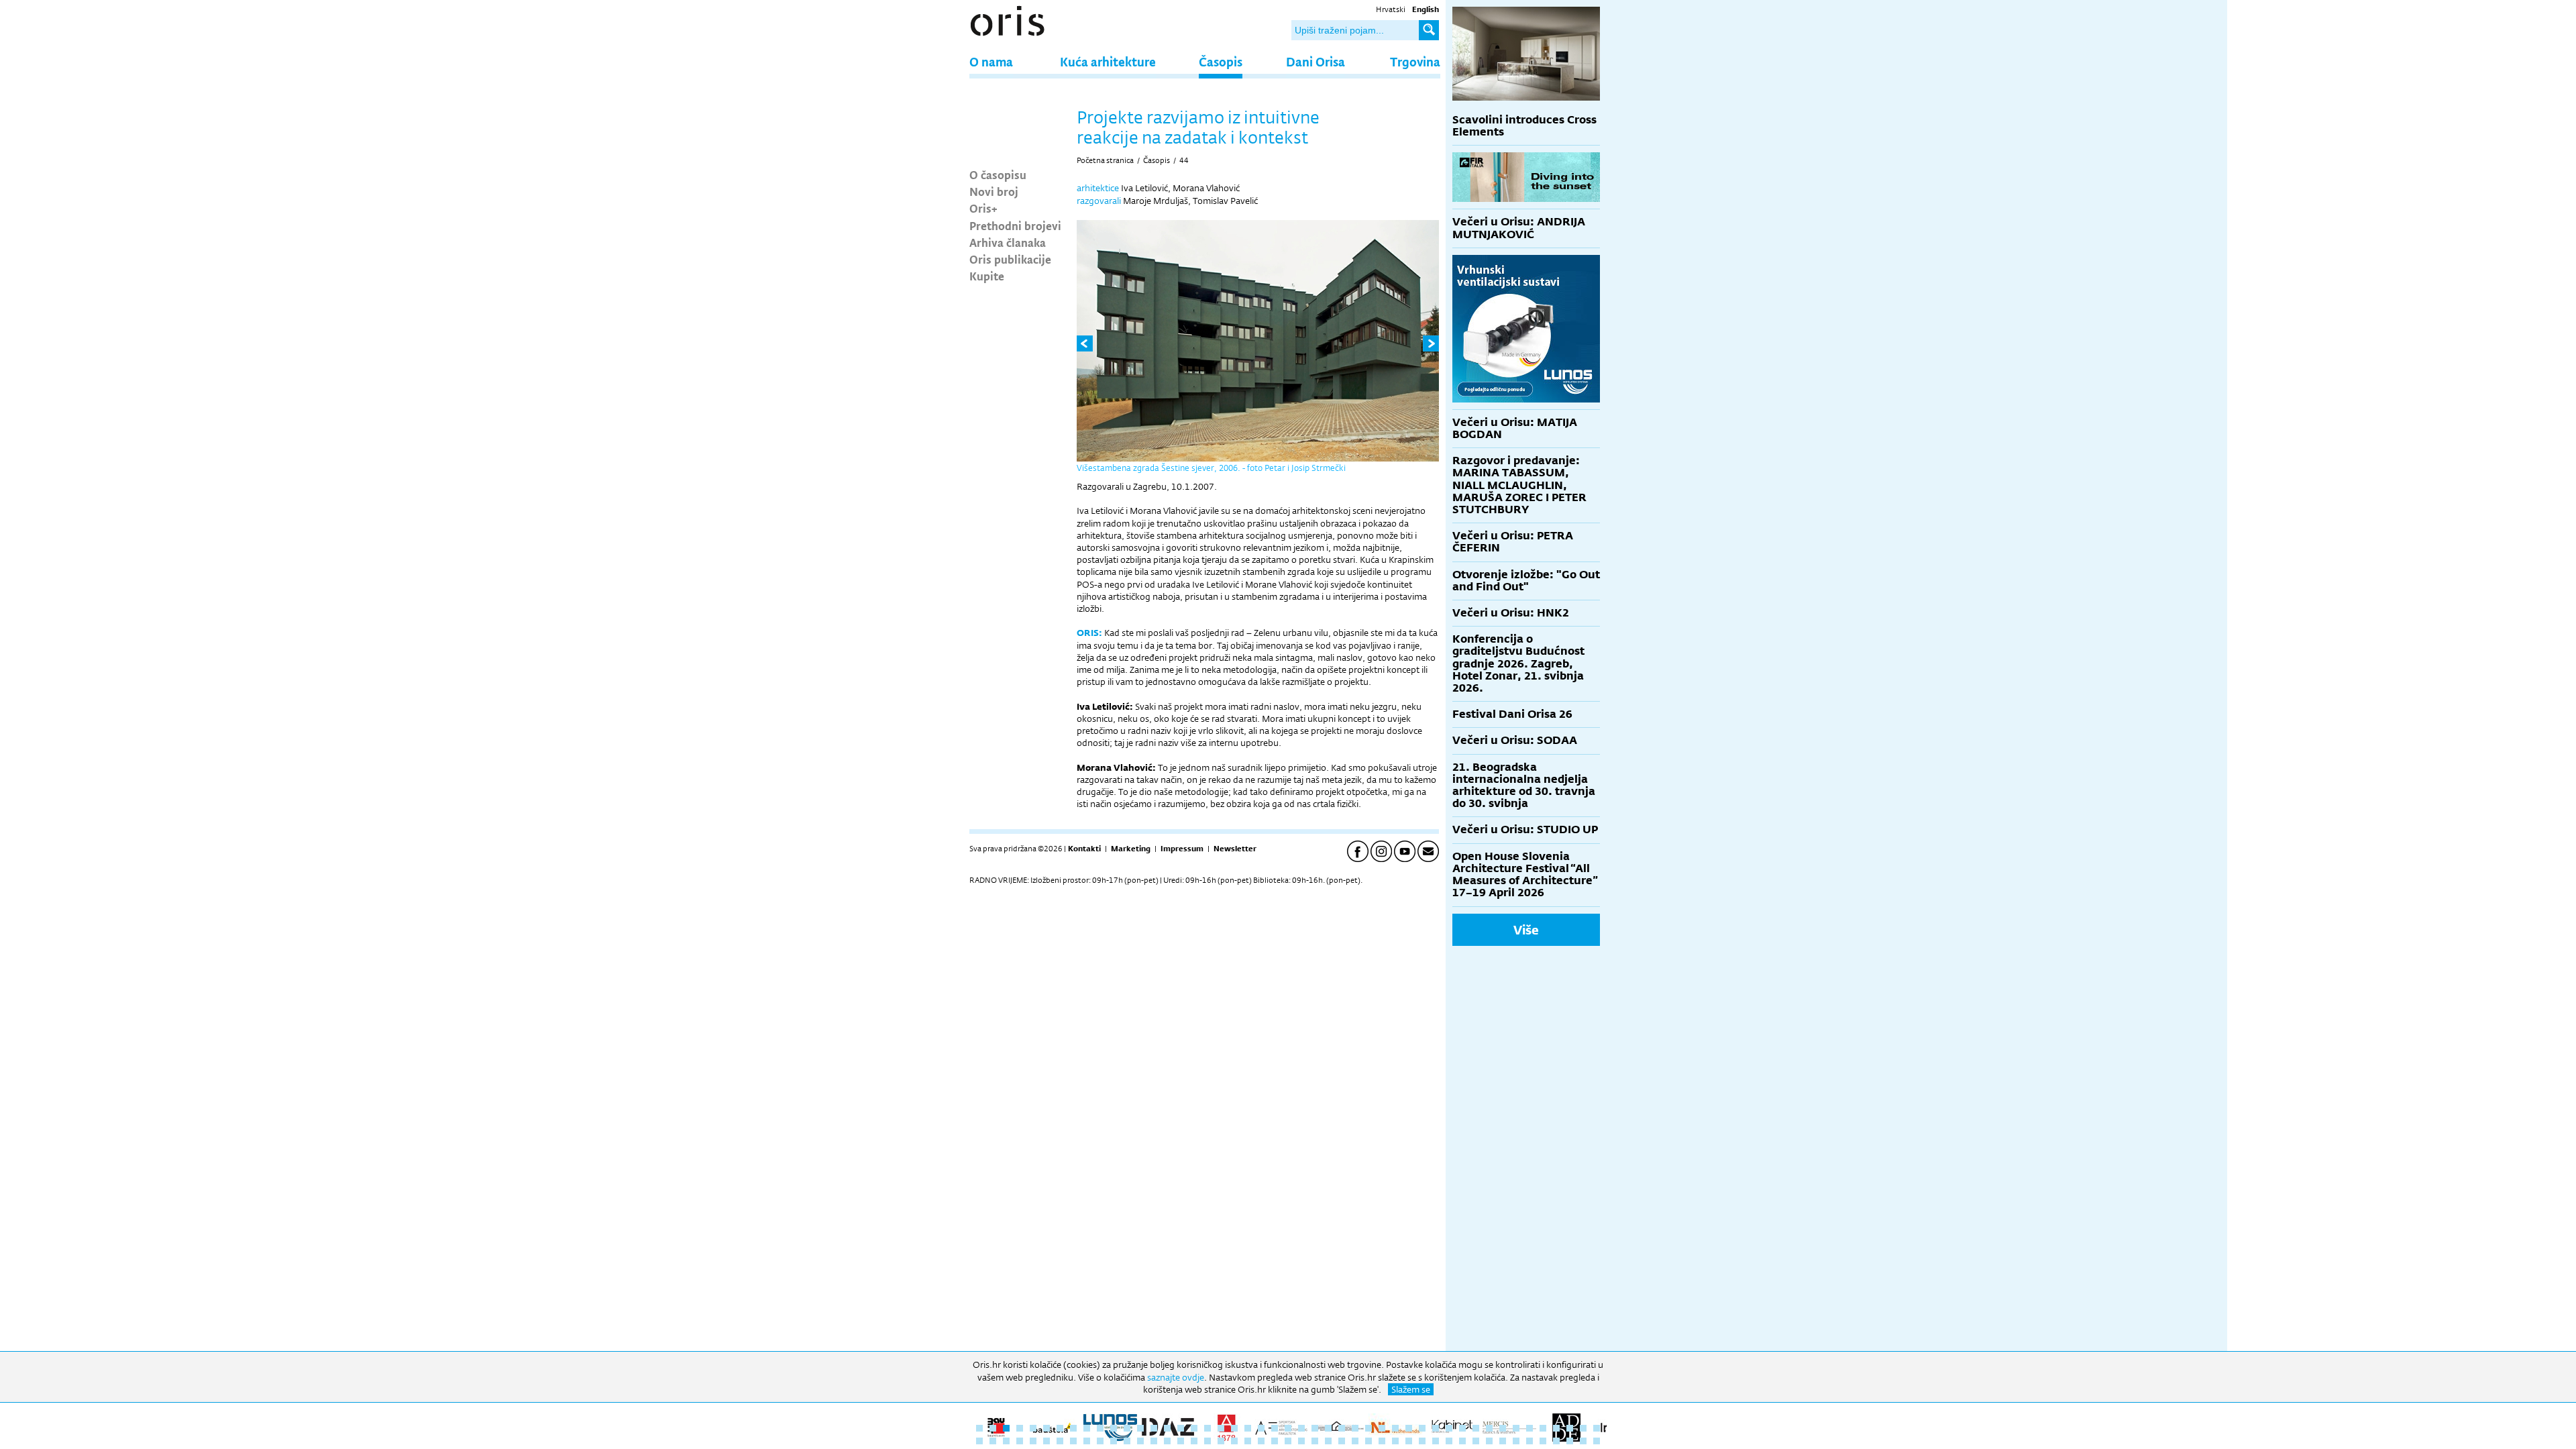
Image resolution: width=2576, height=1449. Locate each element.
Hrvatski (1391, 9)
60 (1140, 1441)
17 (1194, 1428)
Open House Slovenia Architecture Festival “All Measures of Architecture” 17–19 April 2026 (1525, 875)
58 (1114, 1441)
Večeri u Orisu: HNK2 (1511, 613)
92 (1570, 1441)
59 (1127, 1441)
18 (1207, 1428)
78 (1382, 1441)
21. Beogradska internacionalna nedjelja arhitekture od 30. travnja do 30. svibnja (1524, 786)
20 (1234, 1428)
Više (1526, 930)
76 (1355, 1441)
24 (1288, 1428)
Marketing (1131, 849)
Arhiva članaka (1008, 242)
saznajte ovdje (1176, 1377)
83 (1449, 1441)
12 (1127, 1428)
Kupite (987, 276)
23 (1275, 1428)
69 (1261, 1441)
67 (1234, 1441)
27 (1328, 1428)
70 (1275, 1441)
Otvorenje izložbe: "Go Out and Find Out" (1526, 581)
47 (1597, 1428)
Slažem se (1411, 1389)
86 (1489, 1441)
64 (1194, 1441)
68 (1248, 1441)
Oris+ (983, 208)
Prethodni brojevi (1015, 225)
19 (1221, 1428)
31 (1382, 1428)
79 (1395, 1441)
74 (1328, 1441)
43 (1543, 1428)
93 (1583, 1441)
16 (1181, 1428)
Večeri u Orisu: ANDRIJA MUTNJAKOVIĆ (1519, 228)
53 (1046, 1441)
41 (1516, 1428)
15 (1167, 1428)
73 (1315, 1441)
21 (1248, 1428)
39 (1489, 1428)
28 (1342, 1428)
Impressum (1182, 849)
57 (1100, 1441)
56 (1087, 1441)
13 (1140, 1428)
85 (1476, 1441)
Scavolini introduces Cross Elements (1524, 126)
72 (1301, 1441)
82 (1436, 1441)
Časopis (1221, 61)
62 (1167, 1441)
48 (979, 1441)
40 (1503, 1428)
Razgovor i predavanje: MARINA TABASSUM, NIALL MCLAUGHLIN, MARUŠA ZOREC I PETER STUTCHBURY (1519, 485)
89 (1529, 1441)
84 (1462, 1441)
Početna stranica (1105, 160)
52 (1033, 1441)
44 (1184, 160)
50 (1006, 1441)
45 (1570, 1428)
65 (1207, 1441)
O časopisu (998, 174)
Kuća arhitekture (1108, 61)
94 (1597, 1441)
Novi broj (994, 191)
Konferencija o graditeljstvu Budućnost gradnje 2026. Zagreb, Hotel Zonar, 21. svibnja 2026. (1518, 663)
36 (1449, 1428)
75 (1342, 1441)
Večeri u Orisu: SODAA (1515, 740)
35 (1436, 1428)
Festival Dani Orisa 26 (1512, 714)
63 (1181, 1441)
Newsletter (1235, 849)
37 (1462, 1428)
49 (993, 1441)
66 (1221, 1441)
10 (1100, 1428)
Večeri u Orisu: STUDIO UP (1525, 829)
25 (1301, 1428)
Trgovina (1415, 61)
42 (1529, 1428)
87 (1503, 1441)
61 (1154, 1441)
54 (1060, 1441)
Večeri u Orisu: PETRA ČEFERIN (1513, 542)
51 (1020, 1441)
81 (1422, 1441)
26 (1315, 1428)
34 (1422, 1428)
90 (1543, 1441)
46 (1583, 1428)
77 (1368, 1441)
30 (1368, 1428)
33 (1409, 1428)
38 (1476, 1428)
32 (1395, 1428)
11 (1114, 1428)
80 (1409, 1441)
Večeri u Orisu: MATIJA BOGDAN (1515, 428)
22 (1261, 1428)
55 (1073, 1441)
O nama (991, 61)
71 (1288, 1441)
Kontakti (1084, 849)
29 (1355, 1428)
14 (1154, 1428)
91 (1556, 1441)
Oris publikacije (1010, 259)
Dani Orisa (1316, 61)
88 (1516, 1441)
